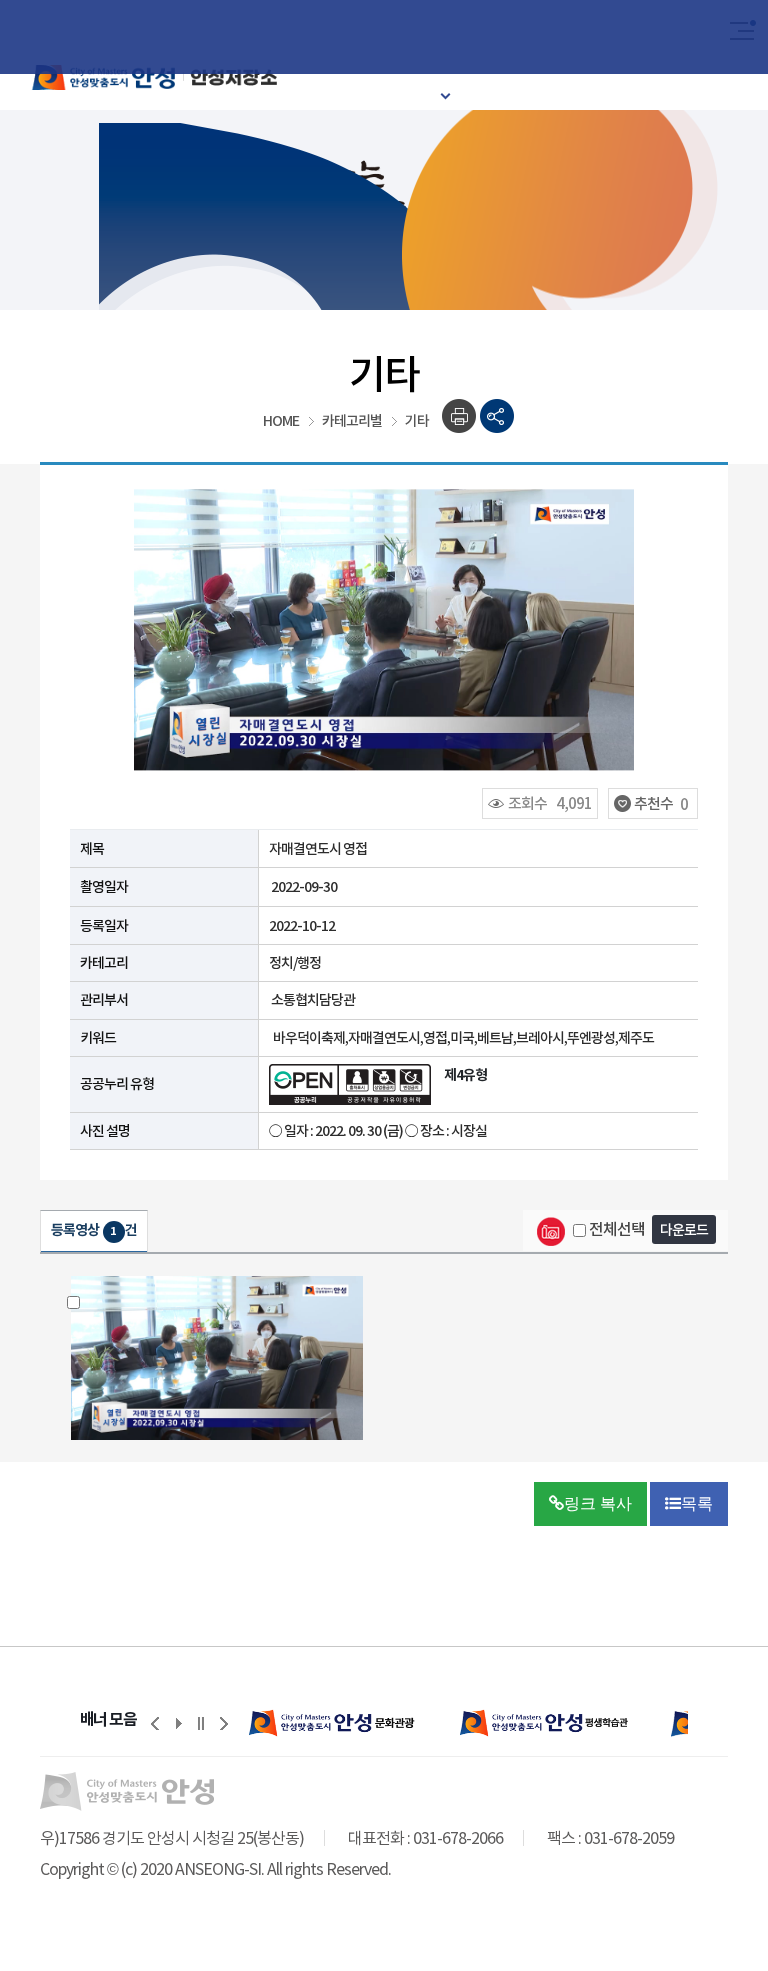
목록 (697, 1503)
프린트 (459, 416)
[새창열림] (353, 1723)
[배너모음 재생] (178, 1723)
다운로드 (684, 1230)
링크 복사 (598, 1503)
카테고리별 (352, 421)
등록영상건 (94, 1230)
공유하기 (497, 416)
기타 (417, 421)
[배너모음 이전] (155, 1723)
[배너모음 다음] (224, 1723)
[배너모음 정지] (201, 1723)
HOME (281, 421)
